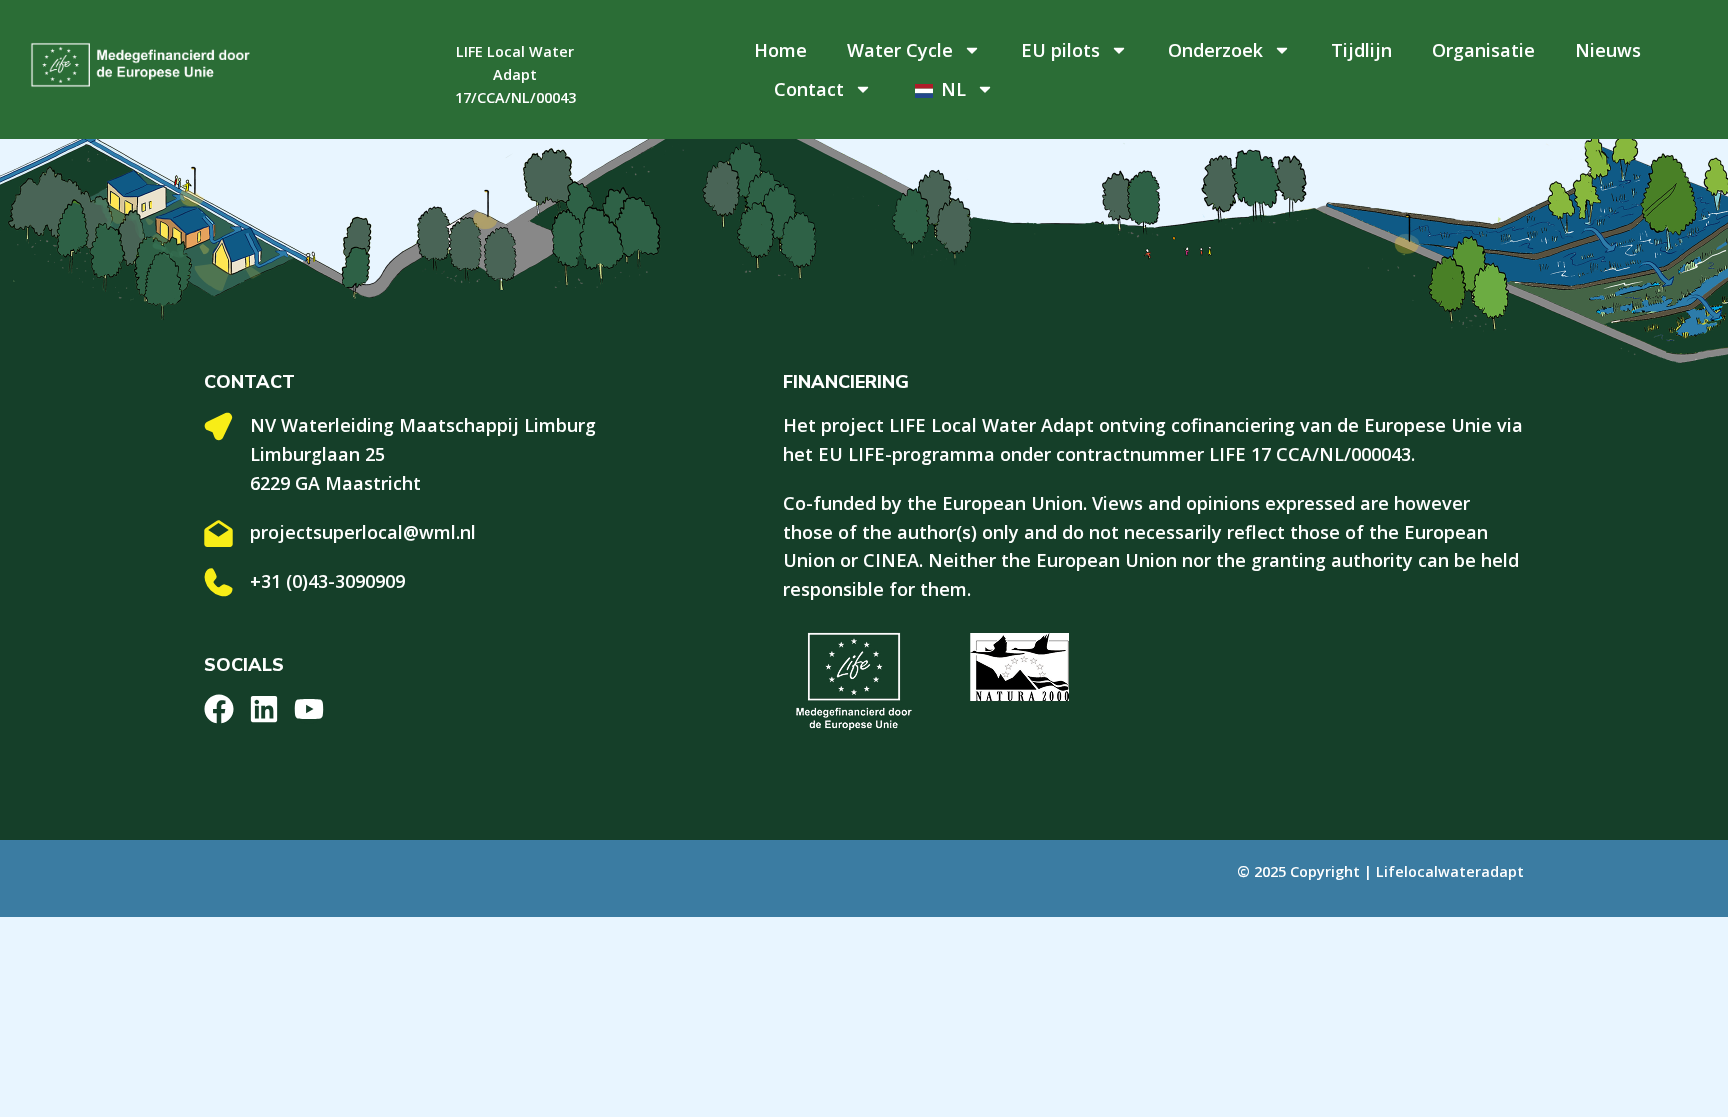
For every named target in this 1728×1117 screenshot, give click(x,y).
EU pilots (1060, 50)
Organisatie (1483, 50)
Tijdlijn (1361, 50)
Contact (809, 89)
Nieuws (1608, 50)
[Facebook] (219, 709)
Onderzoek (1215, 50)
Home (780, 50)
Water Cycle (900, 50)
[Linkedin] (264, 709)
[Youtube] (309, 709)
